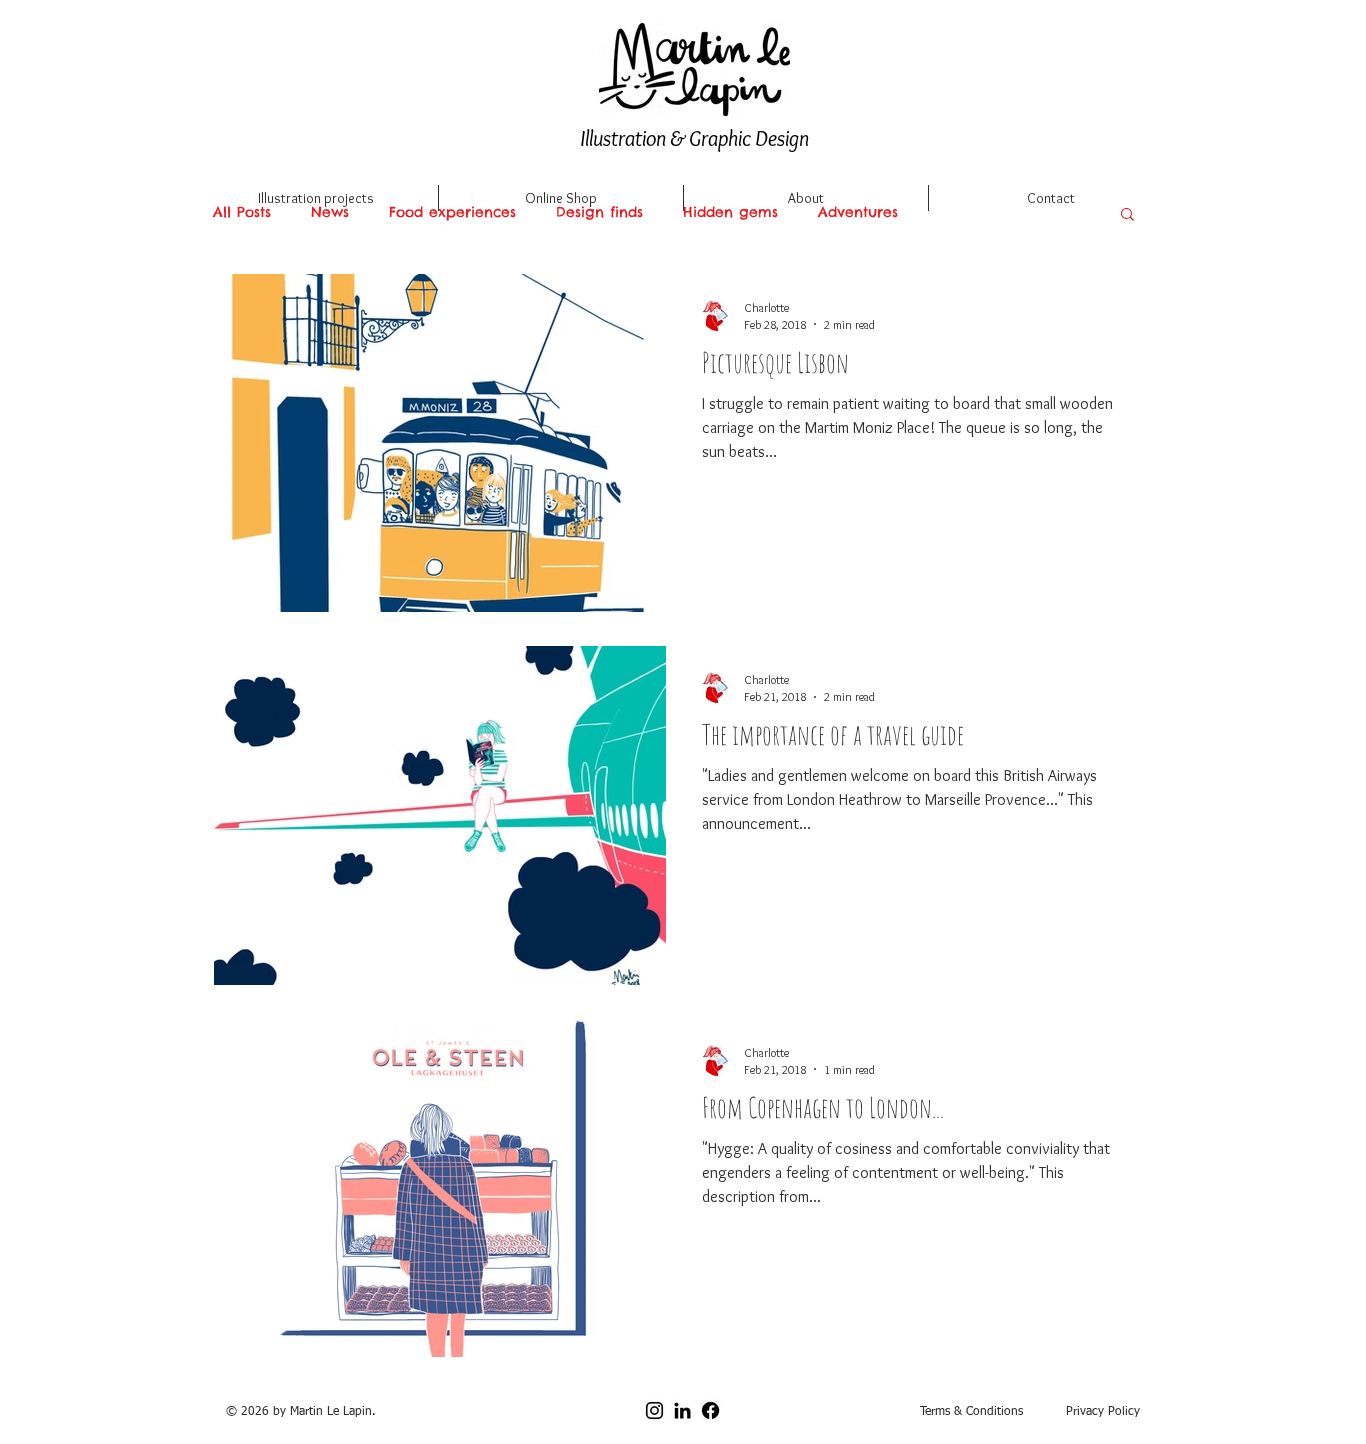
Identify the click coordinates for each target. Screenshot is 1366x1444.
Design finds (599, 212)
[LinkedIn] (682, 1410)
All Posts (242, 212)
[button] (1127, 215)
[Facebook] (710, 1410)
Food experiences (452, 212)
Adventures (858, 212)
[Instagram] (654, 1410)
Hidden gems (730, 212)
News (330, 212)
